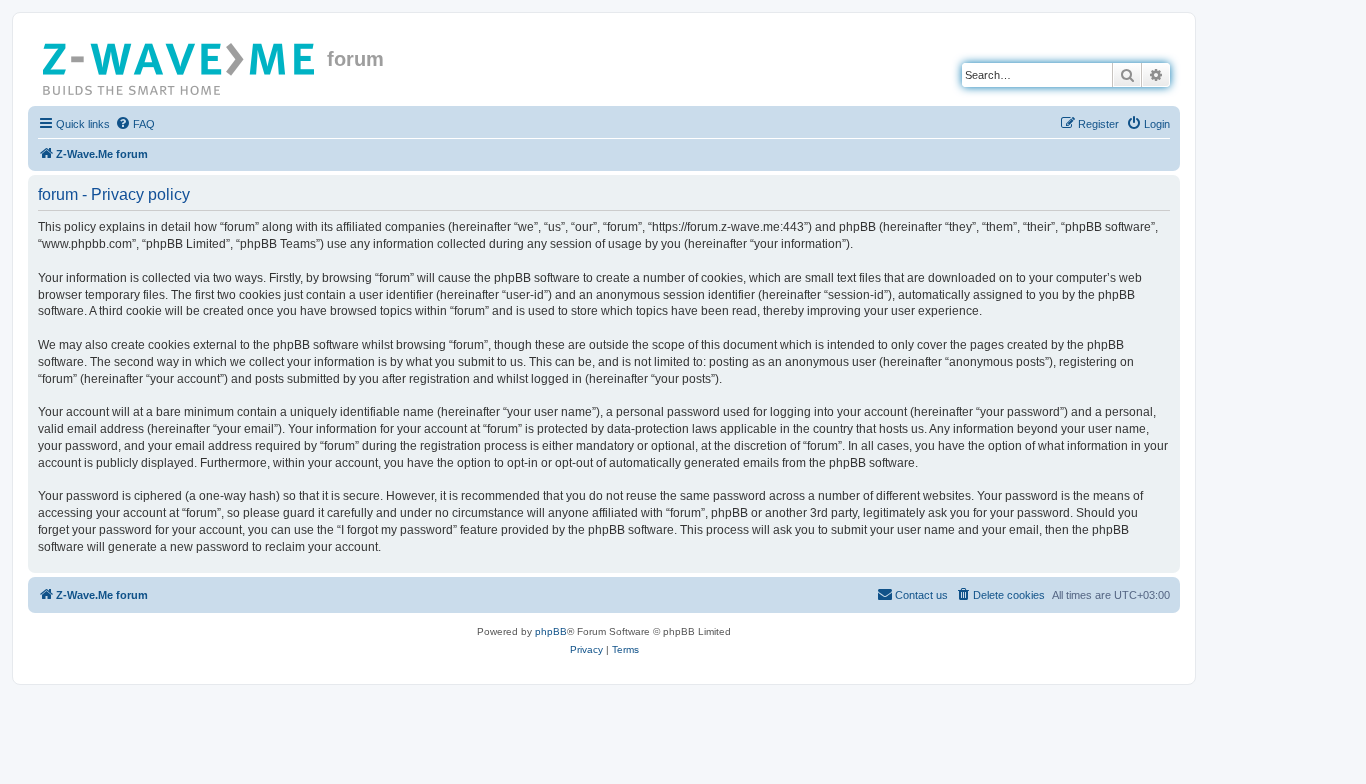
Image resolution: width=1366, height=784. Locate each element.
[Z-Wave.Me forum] (180, 65)
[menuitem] (135, 124)
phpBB (551, 631)
